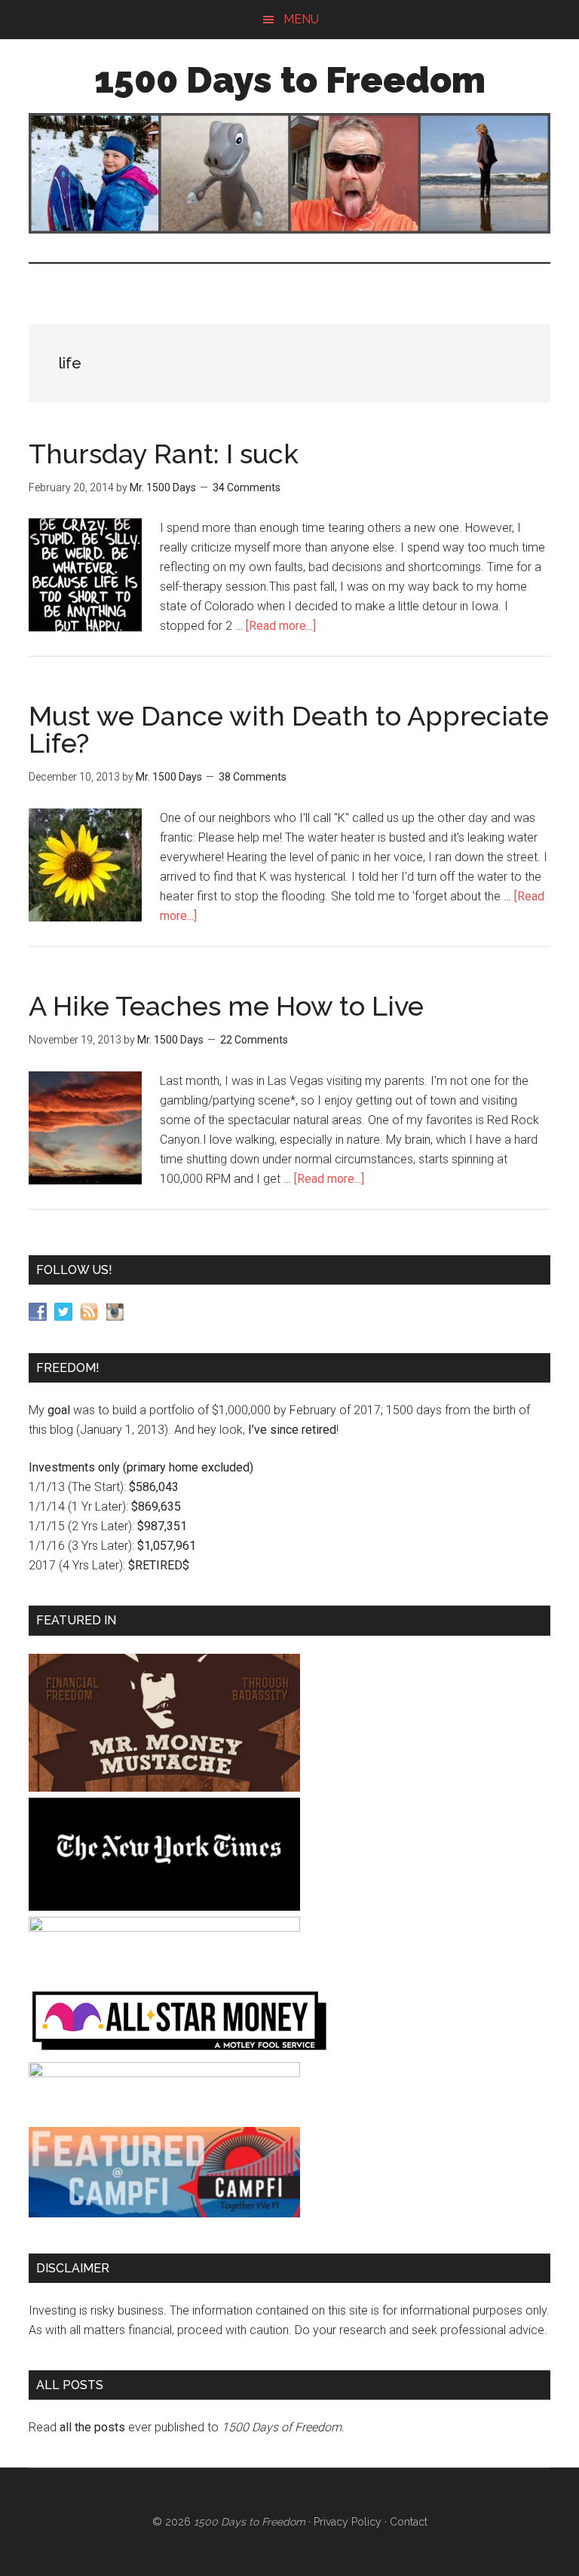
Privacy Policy (348, 2522)
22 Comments (254, 1040)
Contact (409, 2522)
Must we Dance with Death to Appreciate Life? (289, 729)
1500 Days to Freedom (290, 80)
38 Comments (253, 777)
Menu (301, 19)
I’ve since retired (292, 1430)
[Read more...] (281, 626)
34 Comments (247, 487)
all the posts (92, 2427)
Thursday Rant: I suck (164, 454)
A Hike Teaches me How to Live (226, 1006)
